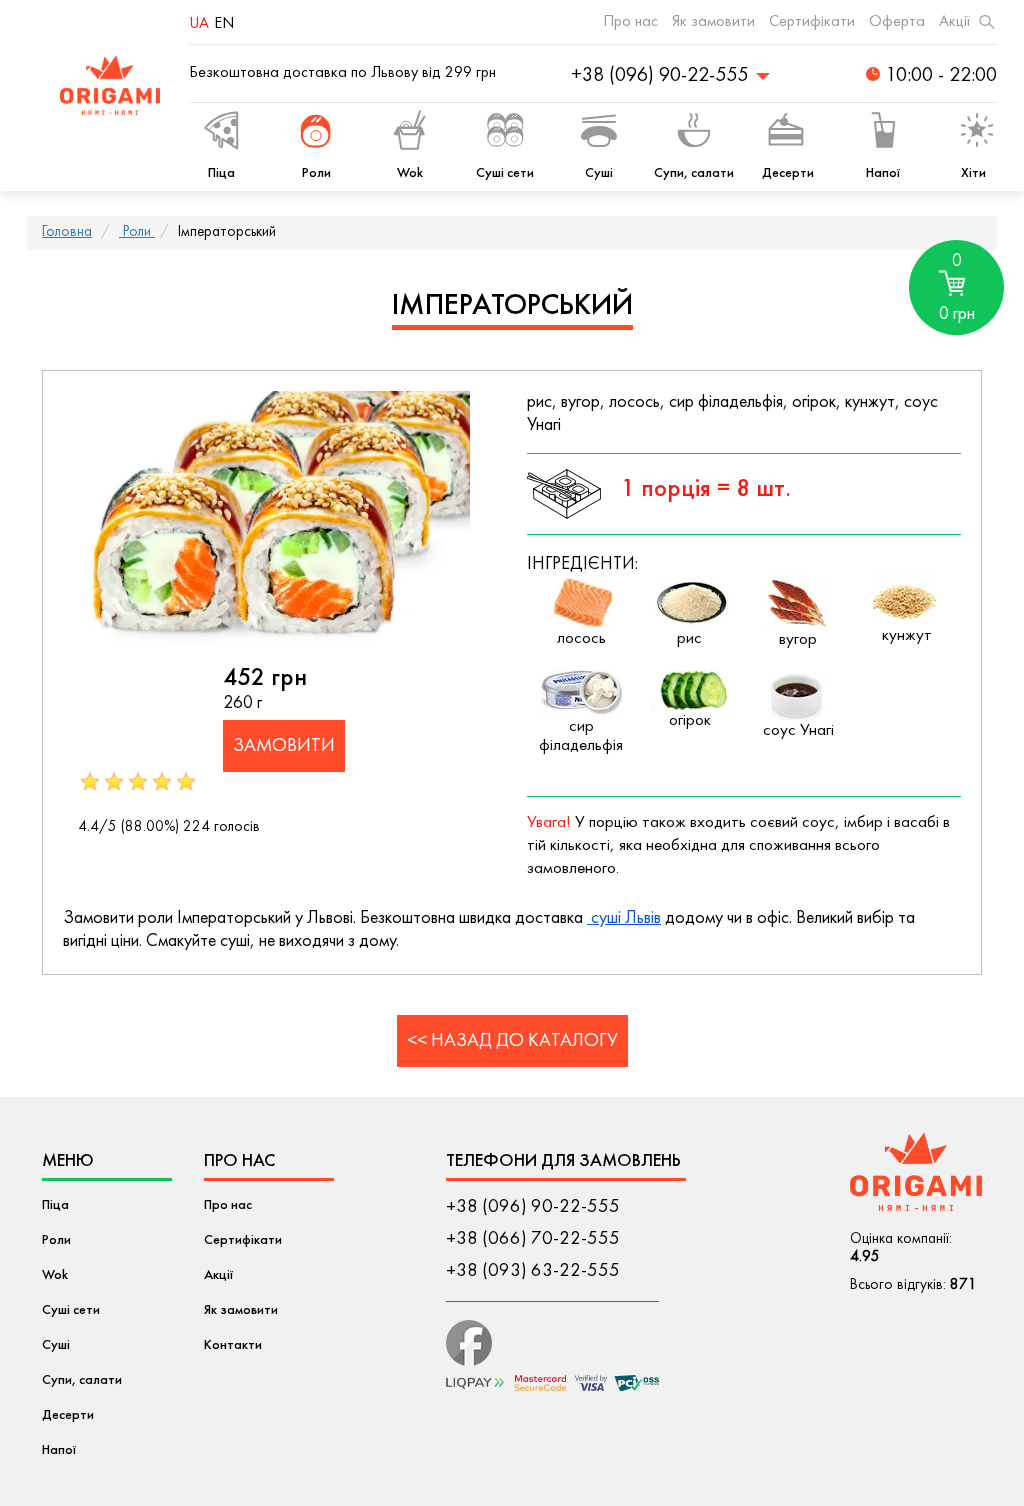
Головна (67, 232)
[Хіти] (973, 133)
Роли (137, 232)
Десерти (68, 1415)
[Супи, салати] (694, 133)
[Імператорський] (280, 517)
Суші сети (71, 1310)
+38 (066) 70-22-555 (533, 1239)
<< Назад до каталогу (512, 1041)
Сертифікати (812, 22)
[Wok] (410, 133)
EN (224, 24)
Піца (55, 1205)
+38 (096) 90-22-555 (533, 1207)
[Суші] (599, 133)
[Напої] (883, 133)
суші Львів (624, 918)
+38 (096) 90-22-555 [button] (659, 76)
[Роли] (316, 133)
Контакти (233, 1345)
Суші (56, 1345)
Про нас (630, 22)
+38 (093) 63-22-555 (533, 1271)
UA (199, 24)
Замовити (284, 746)
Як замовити (713, 22)
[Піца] (222, 133)
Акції (954, 22)
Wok (55, 1275)
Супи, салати (82, 1380)
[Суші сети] (505, 133)
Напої (59, 1450)
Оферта (897, 22)
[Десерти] (788, 133)
